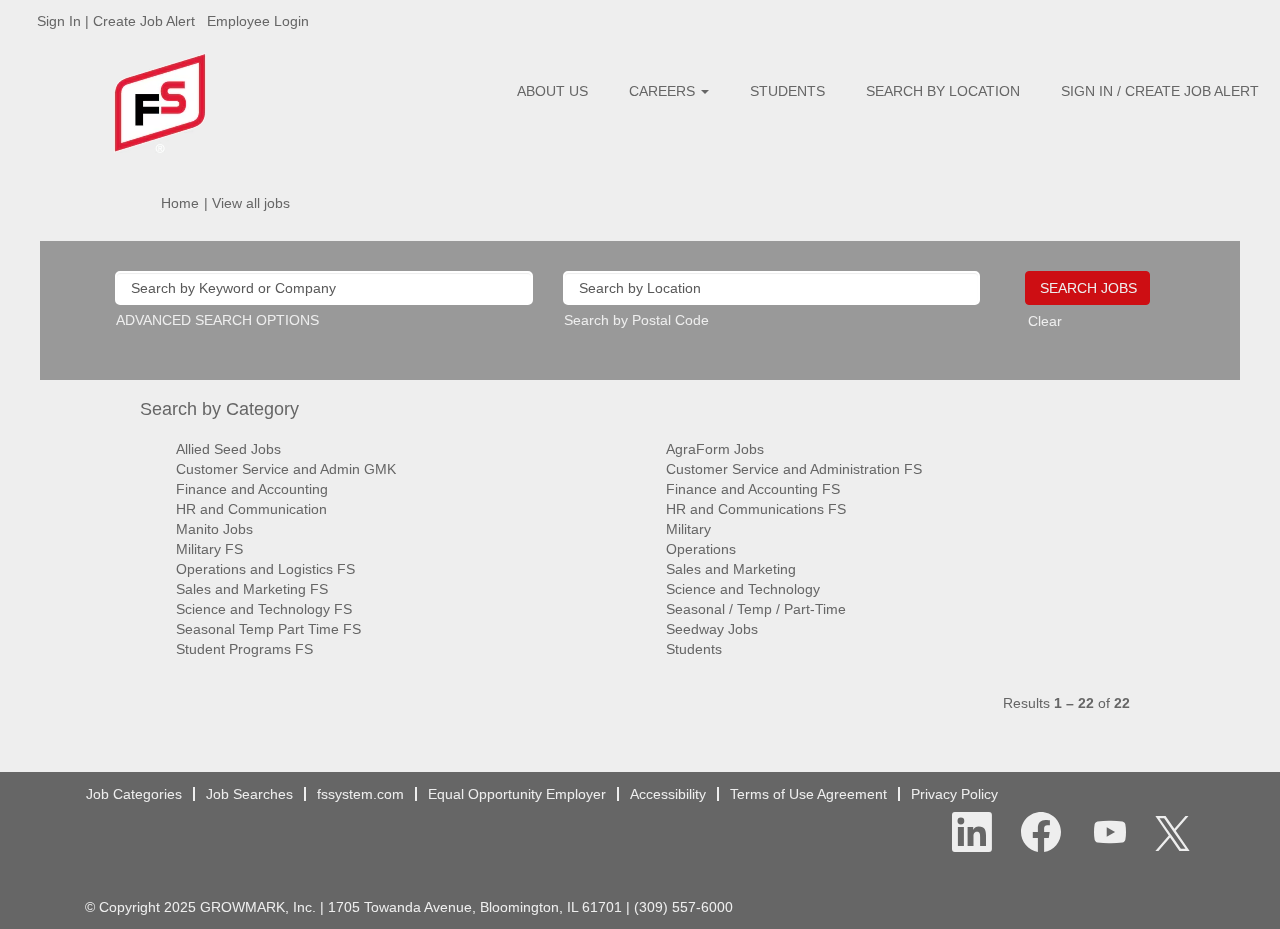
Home (180, 203)
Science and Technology (743, 589)
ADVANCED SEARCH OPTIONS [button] (217, 320)
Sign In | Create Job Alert (116, 21)
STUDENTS (787, 91)
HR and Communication (251, 509)
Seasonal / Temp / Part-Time (756, 609)
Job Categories (134, 794)
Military (688, 529)
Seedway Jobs (712, 629)
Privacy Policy (954, 794)
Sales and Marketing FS (252, 589)
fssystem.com (360, 794)
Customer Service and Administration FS (794, 469)
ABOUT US (552, 91)
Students (694, 649)
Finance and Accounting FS (753, 489)
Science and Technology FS (264, 609)
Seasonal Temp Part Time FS (268, 629)
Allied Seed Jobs (228, 449)
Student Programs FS (244, 649)
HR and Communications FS (756, 509)
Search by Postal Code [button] (636, 320)
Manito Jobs (214, 529)
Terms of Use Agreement (808, 794)
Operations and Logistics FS (265, 569)
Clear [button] (1045, 321)
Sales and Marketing (731, 569)
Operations (701, 549)
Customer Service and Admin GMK (286, 469)
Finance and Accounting (252, 489)
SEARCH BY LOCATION (943, 91)
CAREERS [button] (664, 91)
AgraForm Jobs (715, 449)
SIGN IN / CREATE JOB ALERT (1160, 91)
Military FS (209, 549)
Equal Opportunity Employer (517, 794)
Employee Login (258, 21)
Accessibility (668, 794)
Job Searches (249, 794)
